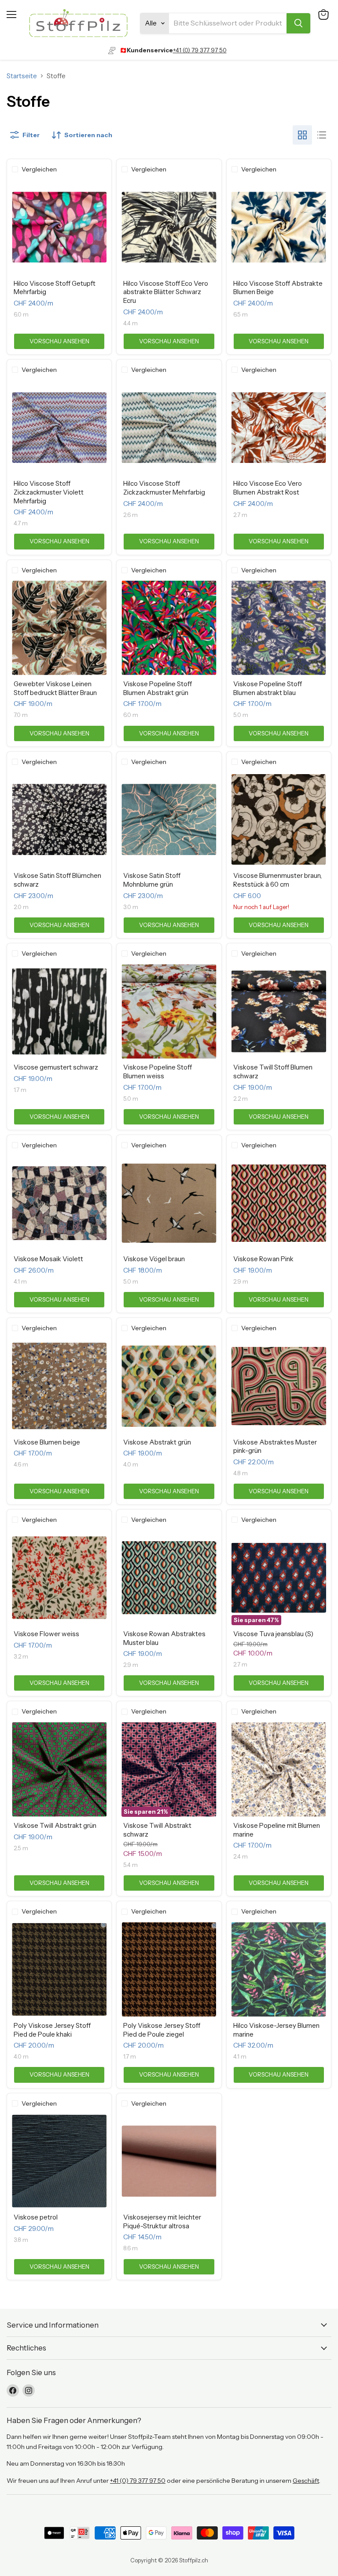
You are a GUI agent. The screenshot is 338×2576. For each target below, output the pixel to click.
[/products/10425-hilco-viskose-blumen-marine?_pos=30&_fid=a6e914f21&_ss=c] (279, 1970)
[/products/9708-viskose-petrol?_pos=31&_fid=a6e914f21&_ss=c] (59, 2161)
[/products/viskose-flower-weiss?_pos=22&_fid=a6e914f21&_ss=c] (59, 1578)
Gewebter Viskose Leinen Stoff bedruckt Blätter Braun (55, 688)
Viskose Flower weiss (46, 1634)
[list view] (322, 135)
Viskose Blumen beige (47, 1442)
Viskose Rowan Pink (263, 1259)
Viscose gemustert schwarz (56, 1067)
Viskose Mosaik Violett (48, 1259)
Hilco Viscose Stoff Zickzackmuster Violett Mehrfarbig (49, 492)
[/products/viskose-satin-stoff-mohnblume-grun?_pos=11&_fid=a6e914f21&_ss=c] (169, 820)
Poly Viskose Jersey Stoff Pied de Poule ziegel (162, 2030)
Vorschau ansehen (59, 341)
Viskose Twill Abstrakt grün (55, 1825)
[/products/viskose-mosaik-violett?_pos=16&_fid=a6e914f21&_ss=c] (59, 1203)
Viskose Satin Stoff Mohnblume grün (152, 880)
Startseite (22, 76)
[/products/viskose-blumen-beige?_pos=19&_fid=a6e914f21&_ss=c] (59, 1386)
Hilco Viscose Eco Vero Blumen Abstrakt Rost (268, 488)
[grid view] (302, 135)
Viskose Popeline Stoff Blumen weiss (158, 1072)
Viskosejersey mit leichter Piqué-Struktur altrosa (162, 2221)
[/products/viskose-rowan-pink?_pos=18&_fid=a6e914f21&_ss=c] (279, 1203)
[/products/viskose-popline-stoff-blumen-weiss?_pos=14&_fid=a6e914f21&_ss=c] (169, 1011)
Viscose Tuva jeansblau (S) (273, 1634)
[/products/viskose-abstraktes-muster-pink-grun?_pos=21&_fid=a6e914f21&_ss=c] (279, 1386)
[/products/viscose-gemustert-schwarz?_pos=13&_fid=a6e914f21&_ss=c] (59, 1011)
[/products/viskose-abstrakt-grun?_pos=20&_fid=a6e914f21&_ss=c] (169, 1386)
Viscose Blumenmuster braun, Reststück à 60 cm (277, 880)
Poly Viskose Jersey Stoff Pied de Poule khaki (52, 2030)
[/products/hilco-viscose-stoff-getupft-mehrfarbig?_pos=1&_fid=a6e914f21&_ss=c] (59, 227)
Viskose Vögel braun (154, 1259)
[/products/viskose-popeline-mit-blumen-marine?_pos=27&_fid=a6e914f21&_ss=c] (279, 1770)
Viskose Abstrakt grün (157, 1442)
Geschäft (306, 2481)
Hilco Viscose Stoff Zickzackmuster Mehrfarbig (164, 488)
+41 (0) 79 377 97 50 (200, 50)
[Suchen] (298, 23)
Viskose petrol (36, 2217)
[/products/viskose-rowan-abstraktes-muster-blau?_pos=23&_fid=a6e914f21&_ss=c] (169, 1578)
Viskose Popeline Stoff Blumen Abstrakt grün (158, 688)
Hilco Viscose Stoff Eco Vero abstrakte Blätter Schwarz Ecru (166, 292)
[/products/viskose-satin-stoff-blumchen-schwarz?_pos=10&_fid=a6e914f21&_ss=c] (59, 820)
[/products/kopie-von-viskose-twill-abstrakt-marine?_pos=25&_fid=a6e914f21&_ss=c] (59, 1770)
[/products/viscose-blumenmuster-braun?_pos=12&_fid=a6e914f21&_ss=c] (279, 820)
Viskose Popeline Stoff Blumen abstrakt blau (268, 688)
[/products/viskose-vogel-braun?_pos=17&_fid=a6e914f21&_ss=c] (169, 1203)
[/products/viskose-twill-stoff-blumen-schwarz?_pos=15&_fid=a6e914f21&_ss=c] (279, 1011)
